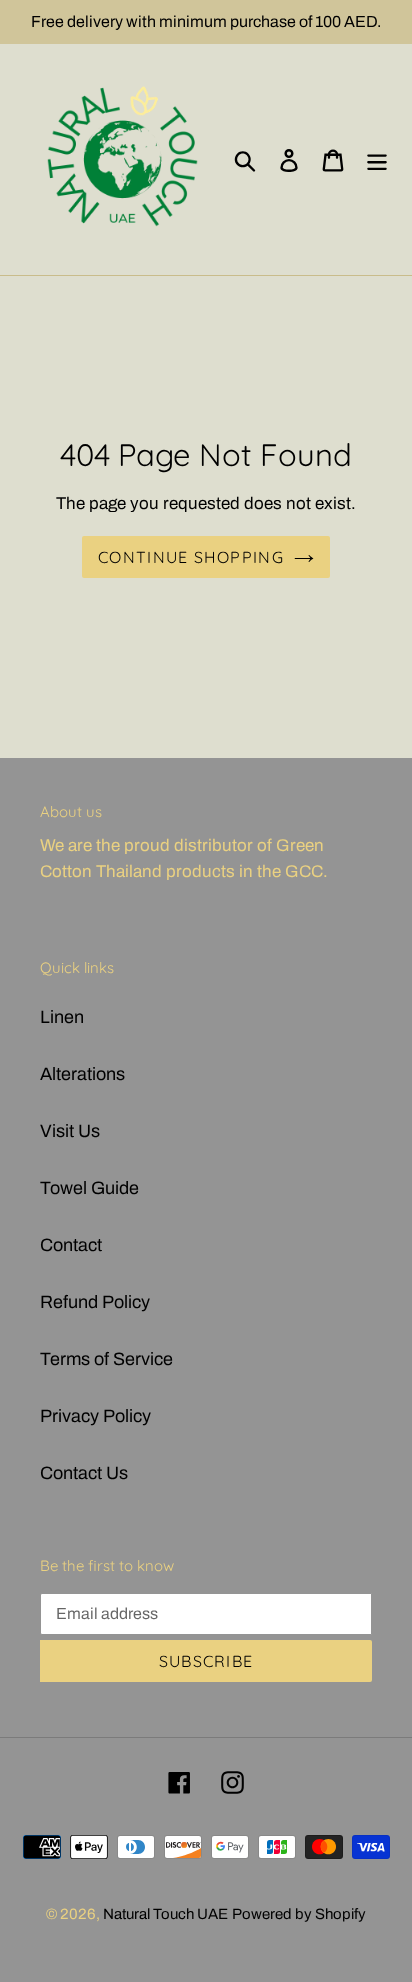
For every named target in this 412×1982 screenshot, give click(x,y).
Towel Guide (89, 1188)
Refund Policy (95, 1302)
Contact (71, 1245)
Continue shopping (191, 557)
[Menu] (377, 159)
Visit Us (70, 1131)
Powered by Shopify (299, 1914)
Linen (62, 1017)
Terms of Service (106, 1359)
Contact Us (84, 1473)
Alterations (82, 1074)
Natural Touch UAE (165, 1914)
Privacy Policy (95, 1416)
